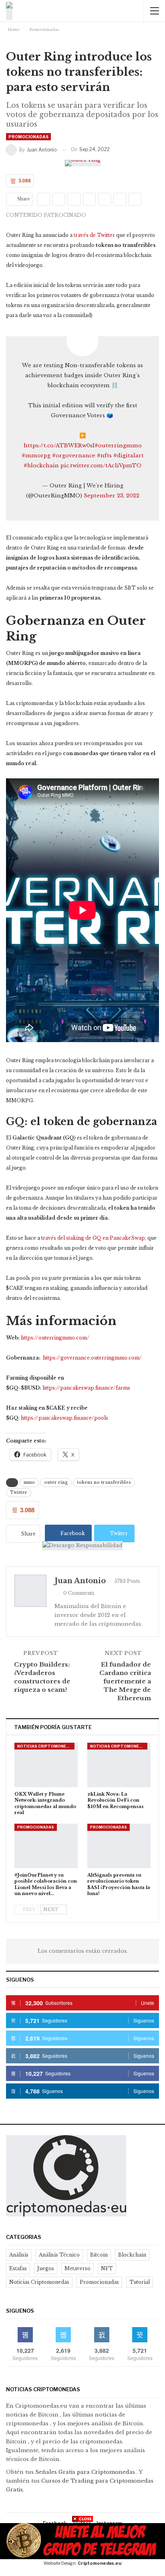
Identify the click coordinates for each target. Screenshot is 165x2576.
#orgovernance (74, 456)
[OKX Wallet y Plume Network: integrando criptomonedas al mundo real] (46, 1765)
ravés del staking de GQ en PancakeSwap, (95, 1238)
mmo (29, 1482)
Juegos (46, 2268)
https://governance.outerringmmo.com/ (92, 1358)
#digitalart (129, 456)
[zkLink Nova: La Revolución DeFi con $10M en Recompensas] (119, 1765)
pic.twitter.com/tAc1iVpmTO (101, 466)
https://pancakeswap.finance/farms (86, 1388)
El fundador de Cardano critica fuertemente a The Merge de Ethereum (125, 1681)
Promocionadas (28, 137)
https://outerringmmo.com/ (55, 1338)
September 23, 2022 (112, 496)
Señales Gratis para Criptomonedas (86, 2472)
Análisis (19, 2255)
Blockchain (132, 2255)
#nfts (104, 456)
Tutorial (140, 2282)
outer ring (56, 1482)
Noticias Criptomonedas (46, 1746)
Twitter (19, 1492)
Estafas (18, 2268)
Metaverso (77, 2268)
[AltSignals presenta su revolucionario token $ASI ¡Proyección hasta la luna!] (119, 1846)
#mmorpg (36, 456)
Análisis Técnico (59, 2255)
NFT (107, 2268)
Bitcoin (99, 2255)
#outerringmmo (118, 445)
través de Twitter (94, 235)
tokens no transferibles (104, 1482)
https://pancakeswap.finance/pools (64, 1418)
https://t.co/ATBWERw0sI (59, 445)
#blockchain (41, 466)
